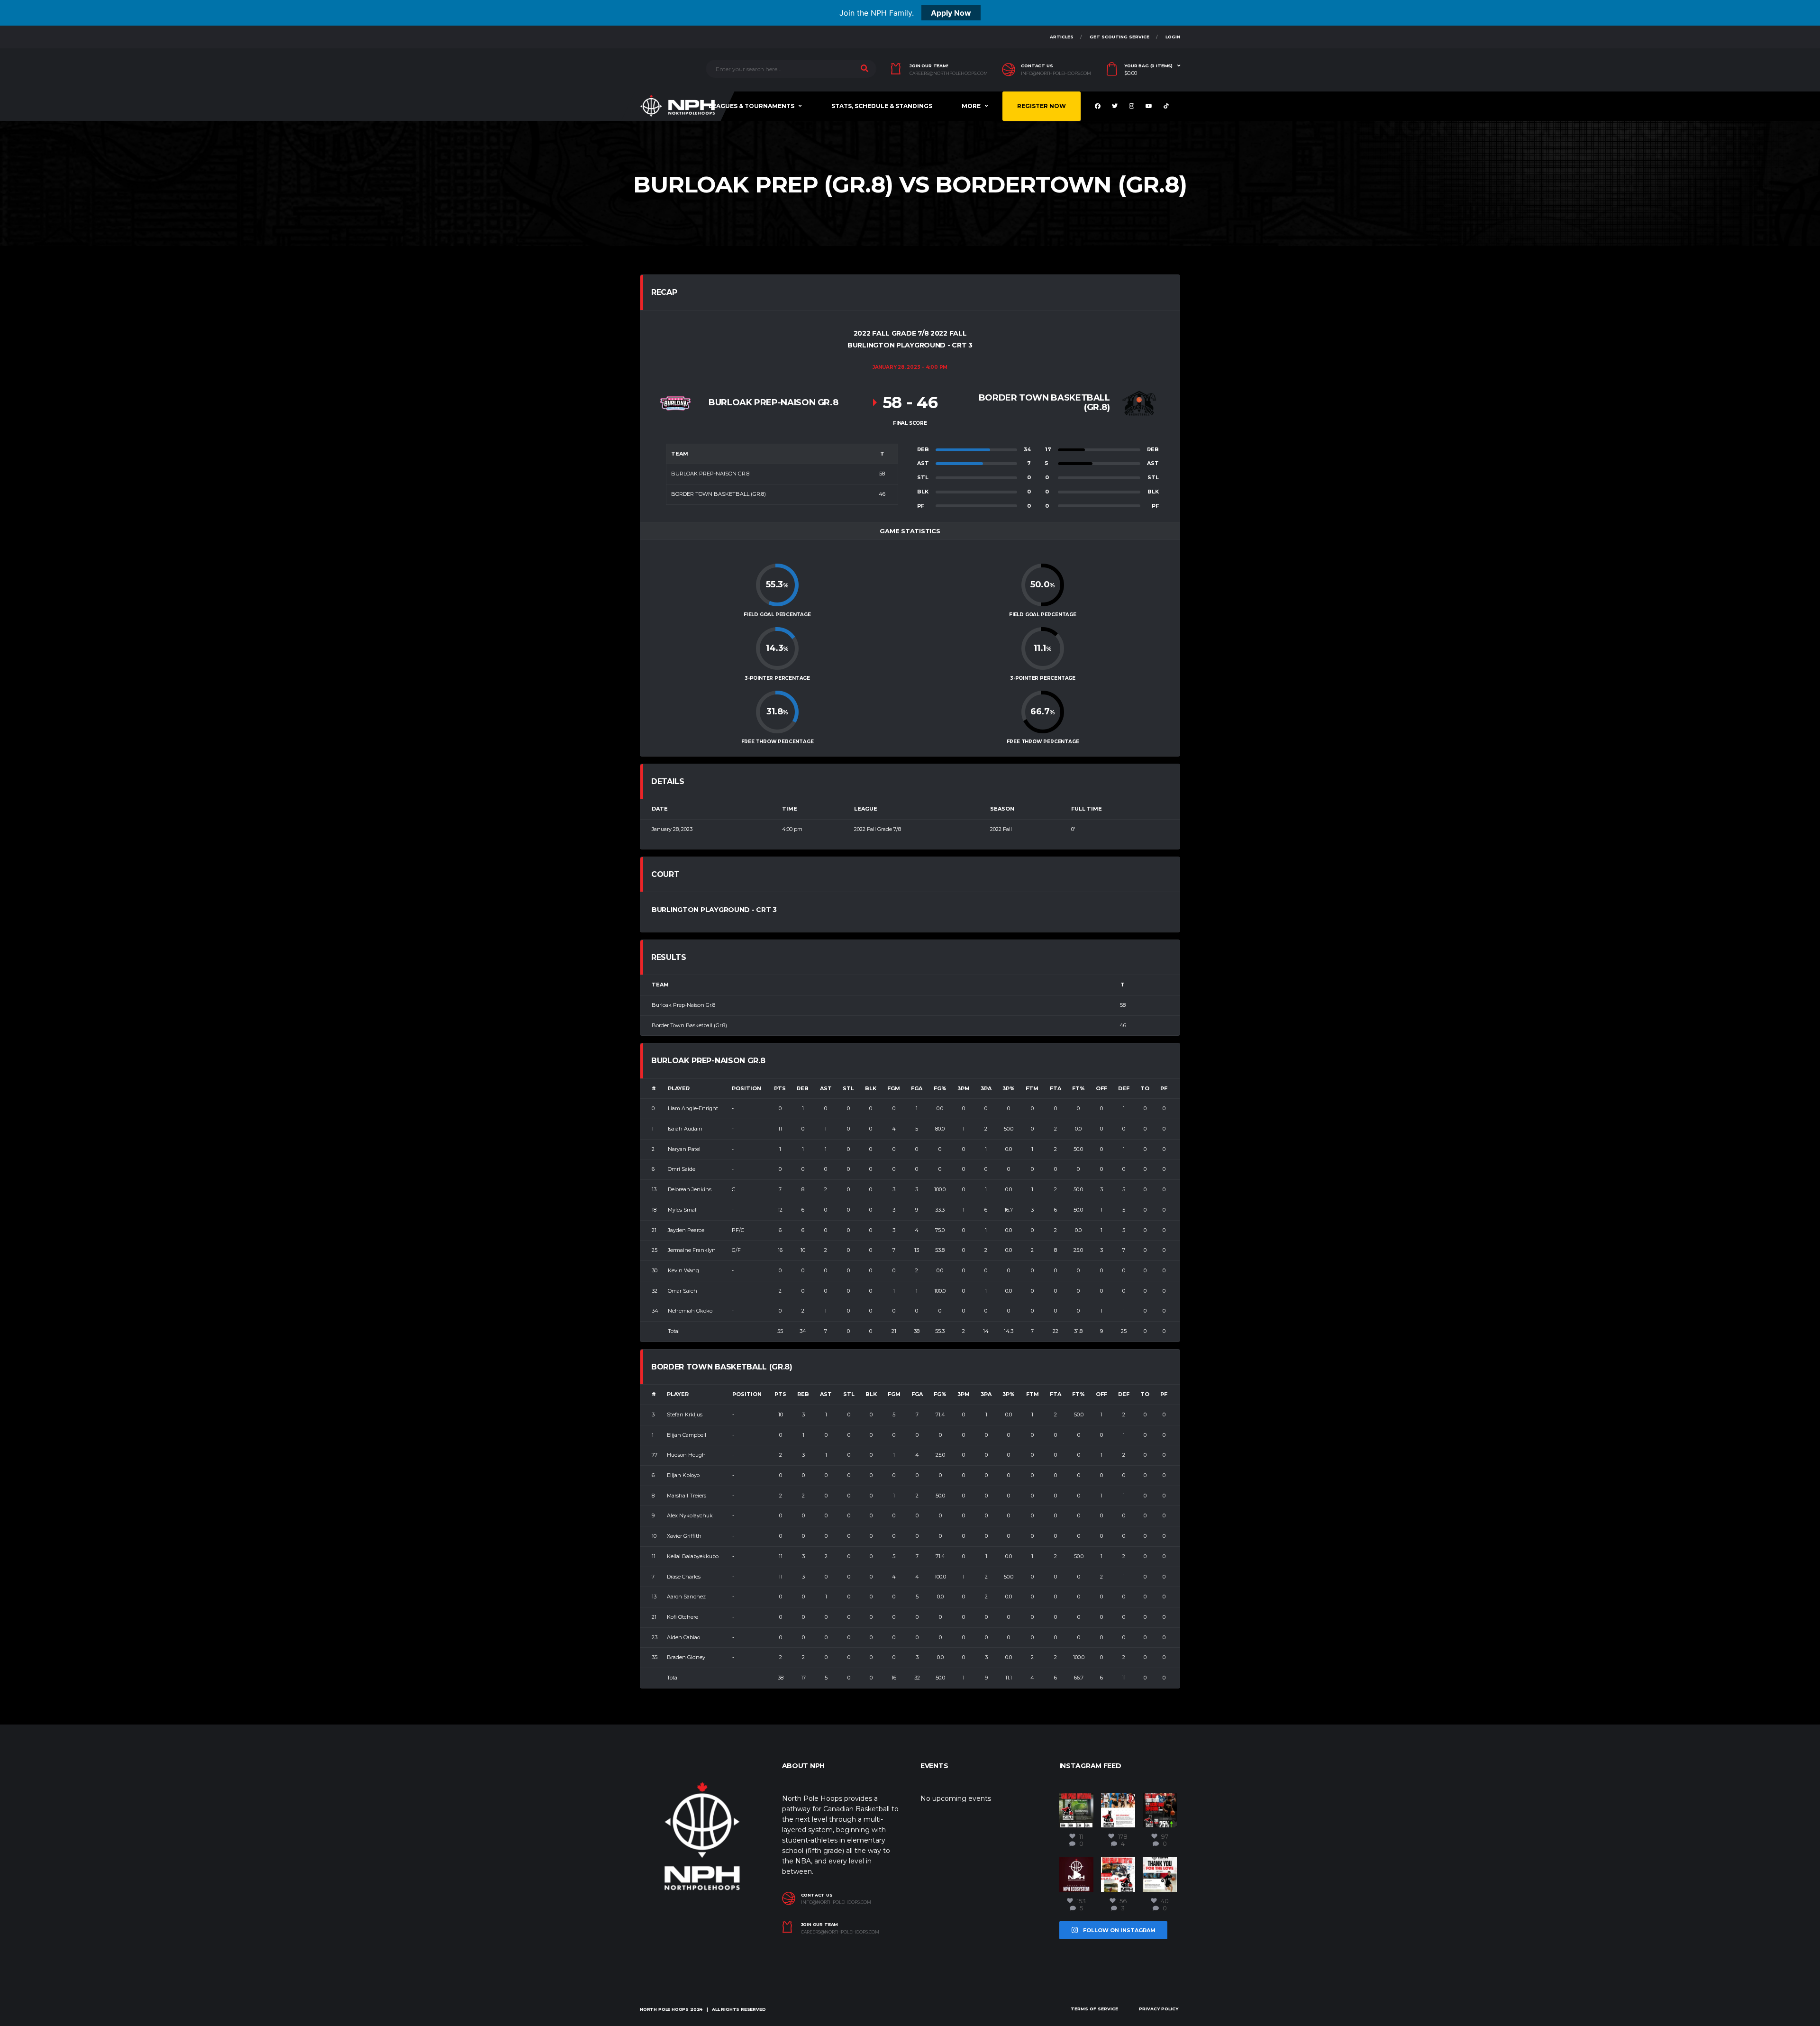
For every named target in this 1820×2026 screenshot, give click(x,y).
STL (848, 1088)
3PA (986, 1088)
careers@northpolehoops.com (949, 73)
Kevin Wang (683, 1270)
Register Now (1042, 106)
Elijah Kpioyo (683, 1475)
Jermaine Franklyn (692, 1250)
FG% (940, 1088)
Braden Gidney (686, 1657)
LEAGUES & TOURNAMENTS (751, 106)
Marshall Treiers (687, 1496)
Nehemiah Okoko (690, 1311)
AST (826, 1088)
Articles (1062, 37)
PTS (780, 1088)
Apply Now (951, 13)
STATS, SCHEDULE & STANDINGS (882, 106)
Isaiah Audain (685, 1129)
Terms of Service (1094, 2009)
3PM (964, 1088)
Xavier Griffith (684, 1536)
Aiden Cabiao (683, 1637)
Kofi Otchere (682, 1617)
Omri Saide (682, 1169)
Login (1173, 37)
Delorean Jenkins (690, 1189)
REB (803, 1088)
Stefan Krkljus (685, 1415)
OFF (1101, 1088)
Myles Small (683, 1210)
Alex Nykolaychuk (690, 1515)
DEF (1124, 1088)
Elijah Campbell (687, 1435)
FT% (1078, 1088)
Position (746, 1088)
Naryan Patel (684, 1149)
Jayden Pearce (686, 1230)
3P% (1009, 1088)
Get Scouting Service (1119, 37)
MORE (971, 106)
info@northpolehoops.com (1056, 73)
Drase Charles (684, 1577)
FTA (1056, 1088)
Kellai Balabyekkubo (693, 1556)
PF (1164, 1088)
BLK (871, 1088)
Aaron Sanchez (686, 1597)
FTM (1032, 1088)
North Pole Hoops (664, 2009)
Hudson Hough (686, 1455)
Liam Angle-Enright (693, 1108)
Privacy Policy (1159, 2009)
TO (1145, 1088)
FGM (894, 1088)
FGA (917, 1088)
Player (679, 1088)
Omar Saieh (682, 1291)
